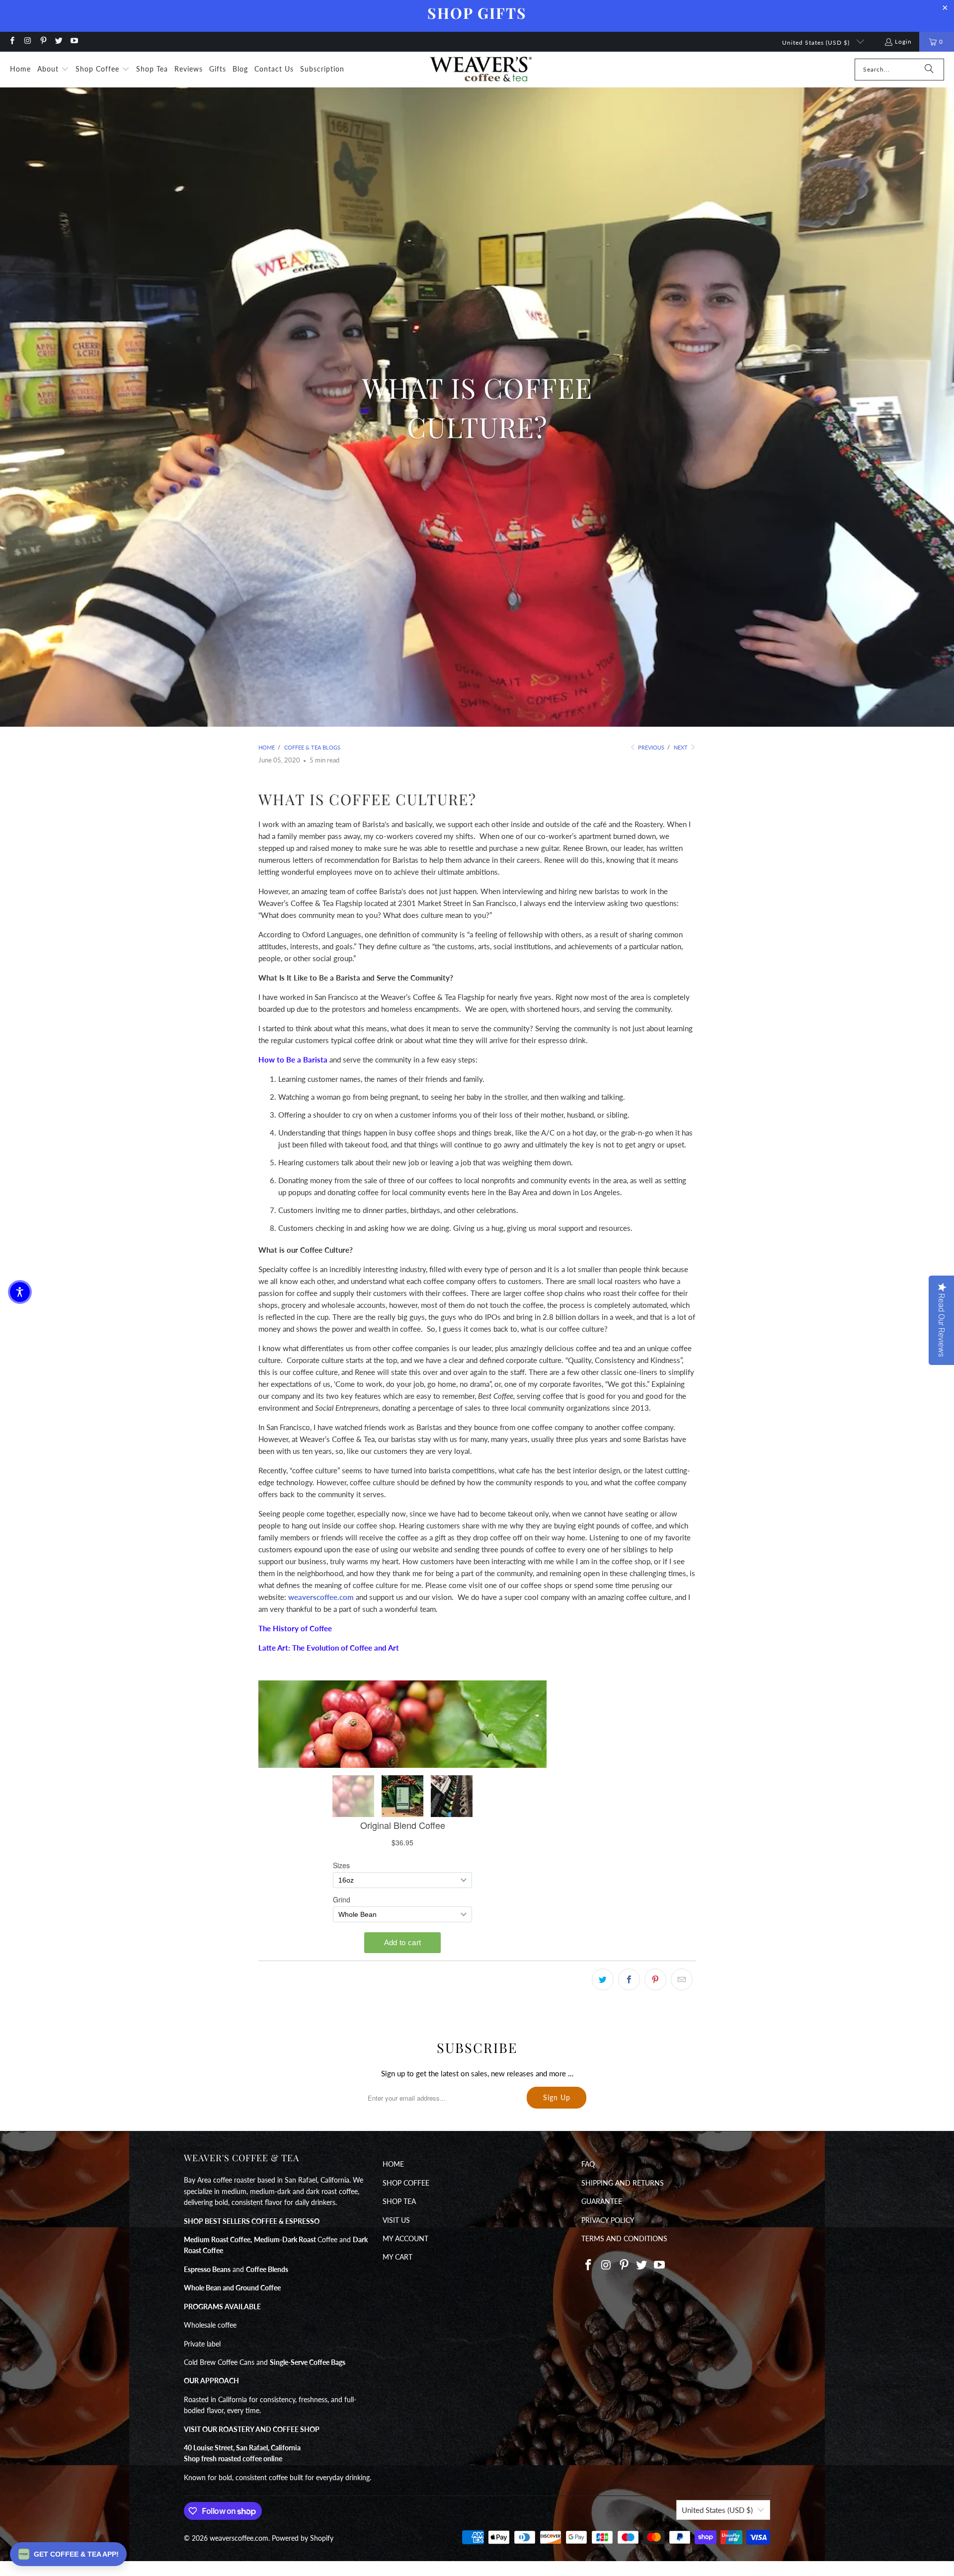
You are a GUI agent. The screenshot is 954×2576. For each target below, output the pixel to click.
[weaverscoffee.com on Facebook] (12, 41)
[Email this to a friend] (682, 1979)
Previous (650, 747)
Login (903, 41)
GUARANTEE (602, 2201)
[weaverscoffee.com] (481, 70)
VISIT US (396, 2220)
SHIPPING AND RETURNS (623, 2183)
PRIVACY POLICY (608, 2220)
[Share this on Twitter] (603, 1979)
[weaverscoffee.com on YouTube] (74, 41)
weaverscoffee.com (321, 1597)
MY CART (397, 2257)
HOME (393, 2164)
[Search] (929, 70)
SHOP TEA (399, 2201)
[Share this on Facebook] (629, 1979)
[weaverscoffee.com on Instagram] (27, 41)
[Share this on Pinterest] (655, 1979)
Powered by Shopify (303, 2538)
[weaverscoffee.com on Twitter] (58, 41)
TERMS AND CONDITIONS (624, 2238)
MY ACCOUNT (405, 2238)
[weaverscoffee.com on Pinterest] (43, 41)
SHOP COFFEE (406, 2183)
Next (681, 747)
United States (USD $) (817, 42)
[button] (53, 70)
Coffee (296, 2239)
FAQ (588, 2164)
